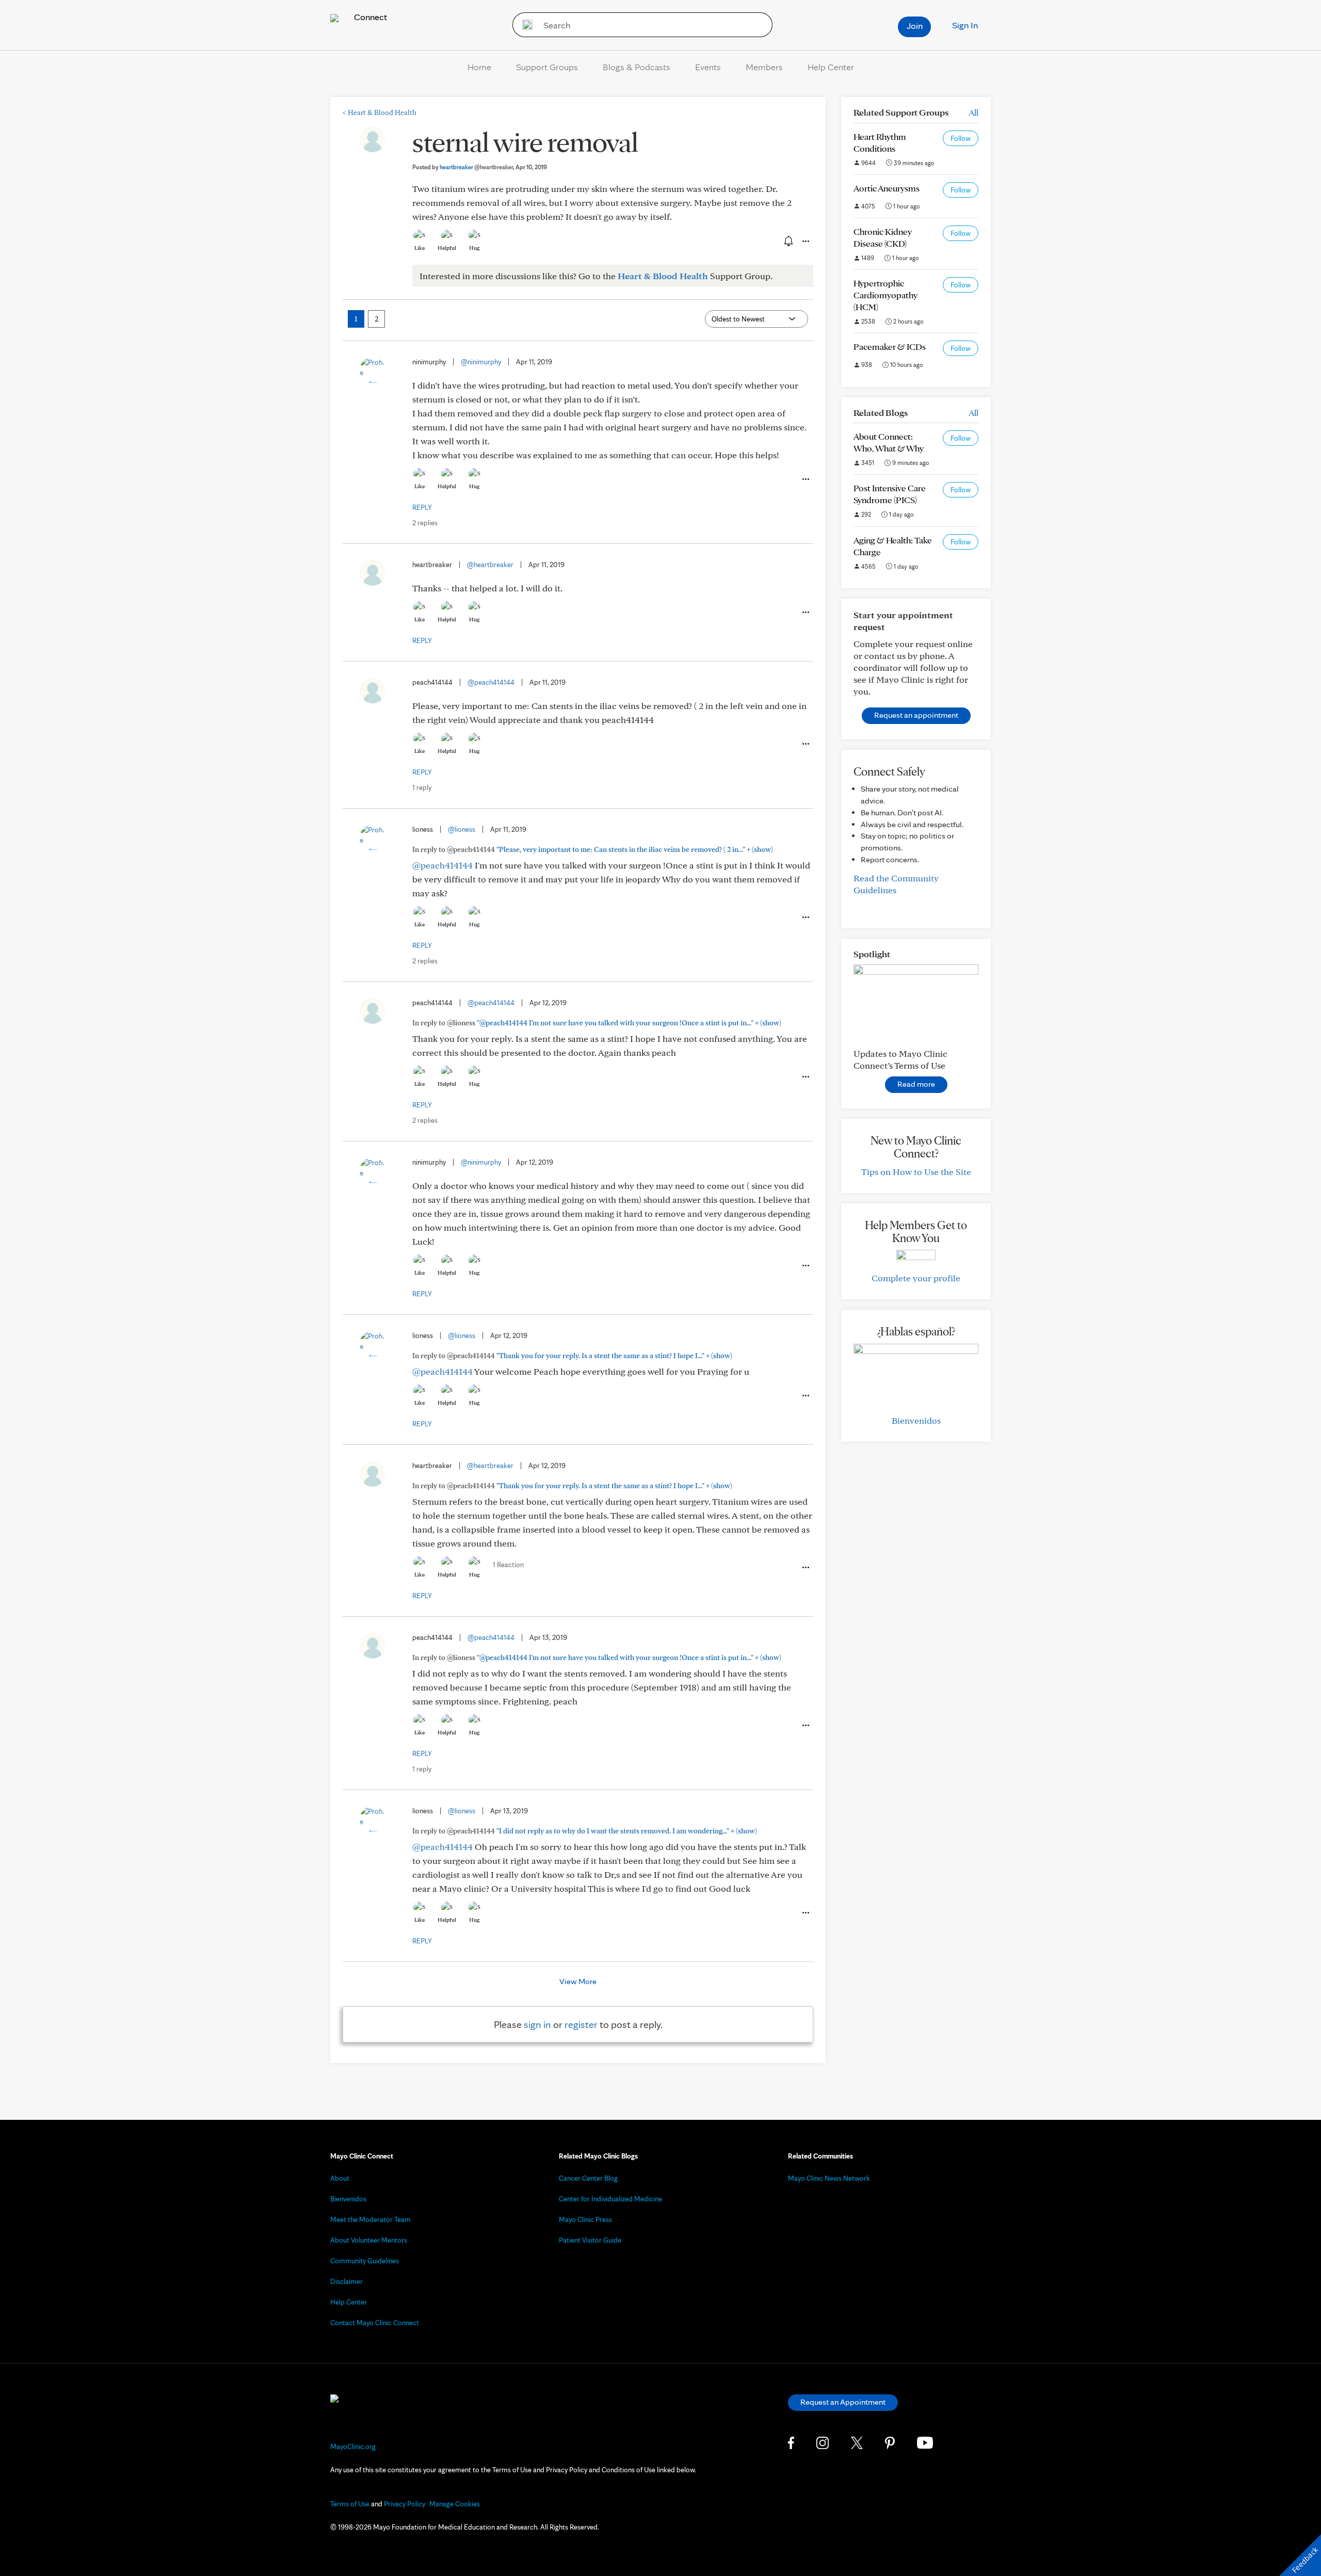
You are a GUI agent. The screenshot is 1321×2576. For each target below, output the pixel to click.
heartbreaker (476, 167)
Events (708, 67)
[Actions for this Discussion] (805, 242)
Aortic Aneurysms (887, 188)
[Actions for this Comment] (805, 479)
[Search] (524, 25)
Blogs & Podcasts (637, 67)
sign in (537, 2024)
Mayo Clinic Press (585, 2219)
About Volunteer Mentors (369, 2240)
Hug (474, 248)
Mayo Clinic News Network (829, 2178)
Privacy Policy (405, 2504)
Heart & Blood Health (380, 112)
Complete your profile (916, 1278)
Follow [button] (961, 138)
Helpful (447, 248)
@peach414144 (491, 682)
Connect (369, 17)
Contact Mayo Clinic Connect (375, 2323)
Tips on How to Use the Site (916, 1172)
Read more (916, 1084)
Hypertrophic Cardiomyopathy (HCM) (885, 295)
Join (915, 26)
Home (479, 67)
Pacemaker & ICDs (890, 347)
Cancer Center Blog (588, 2178)
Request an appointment (916, 715)
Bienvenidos (916, 1420)
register (581, 2024)
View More (578, 1981)
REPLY (422, 507)
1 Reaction (508, 1565)
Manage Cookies (455, 2504)
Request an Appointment (843, 2402)
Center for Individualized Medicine (610, 2199)
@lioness (462, 829)
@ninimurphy (481, 362)
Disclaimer (347, 2281)
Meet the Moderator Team (370, 2219)
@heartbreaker (490, 565)
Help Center (831, 67)
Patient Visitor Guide (590, 2240)
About (340, 2178)
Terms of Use (350, 2504)
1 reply (422, 787)
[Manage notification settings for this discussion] (787, 241)
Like (420, 248)
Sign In (965, 25)
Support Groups (547, 67)
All (973, 112)
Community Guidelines (365, 2261)
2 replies (425, 523)
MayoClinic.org (353, 2446)
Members (764, 67)
